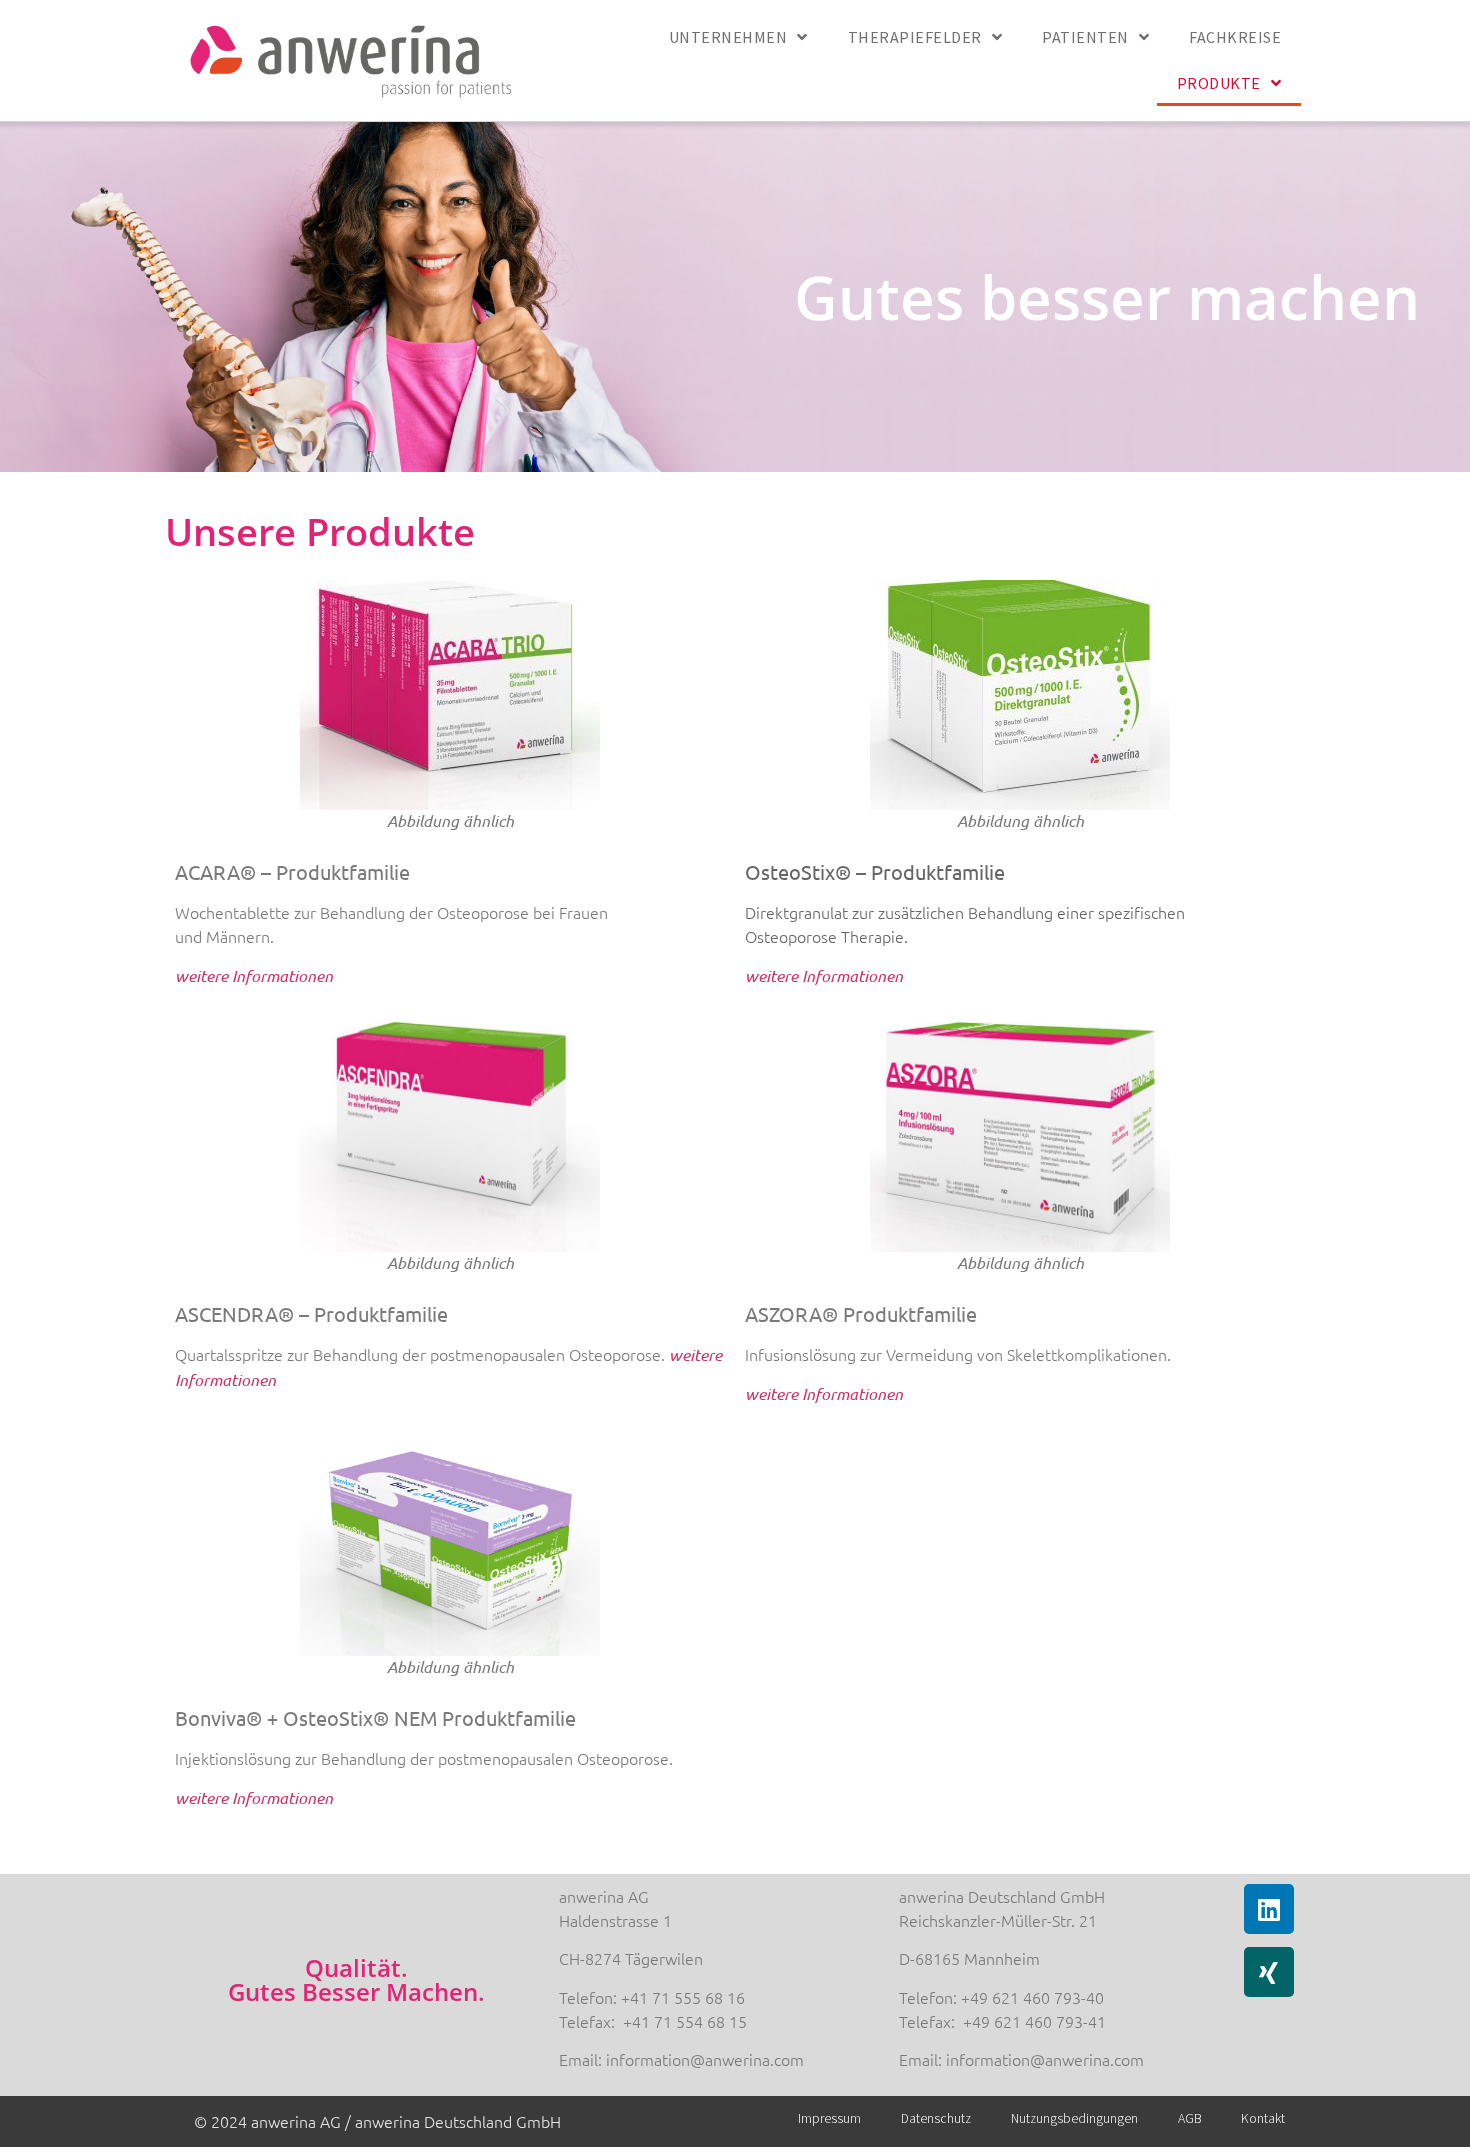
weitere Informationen (824, 975)
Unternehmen (728, 37)
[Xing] (1269, 1972)
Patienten (1085, 37)
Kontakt (1263, 2118)
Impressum (829, 2118)
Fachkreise (1235, 37)
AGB (1189, 2118)
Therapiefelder (915, 37)
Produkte (1219, 83)
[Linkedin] (1269, 1909)
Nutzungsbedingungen (1074, 2118)
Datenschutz (936, 2118)
